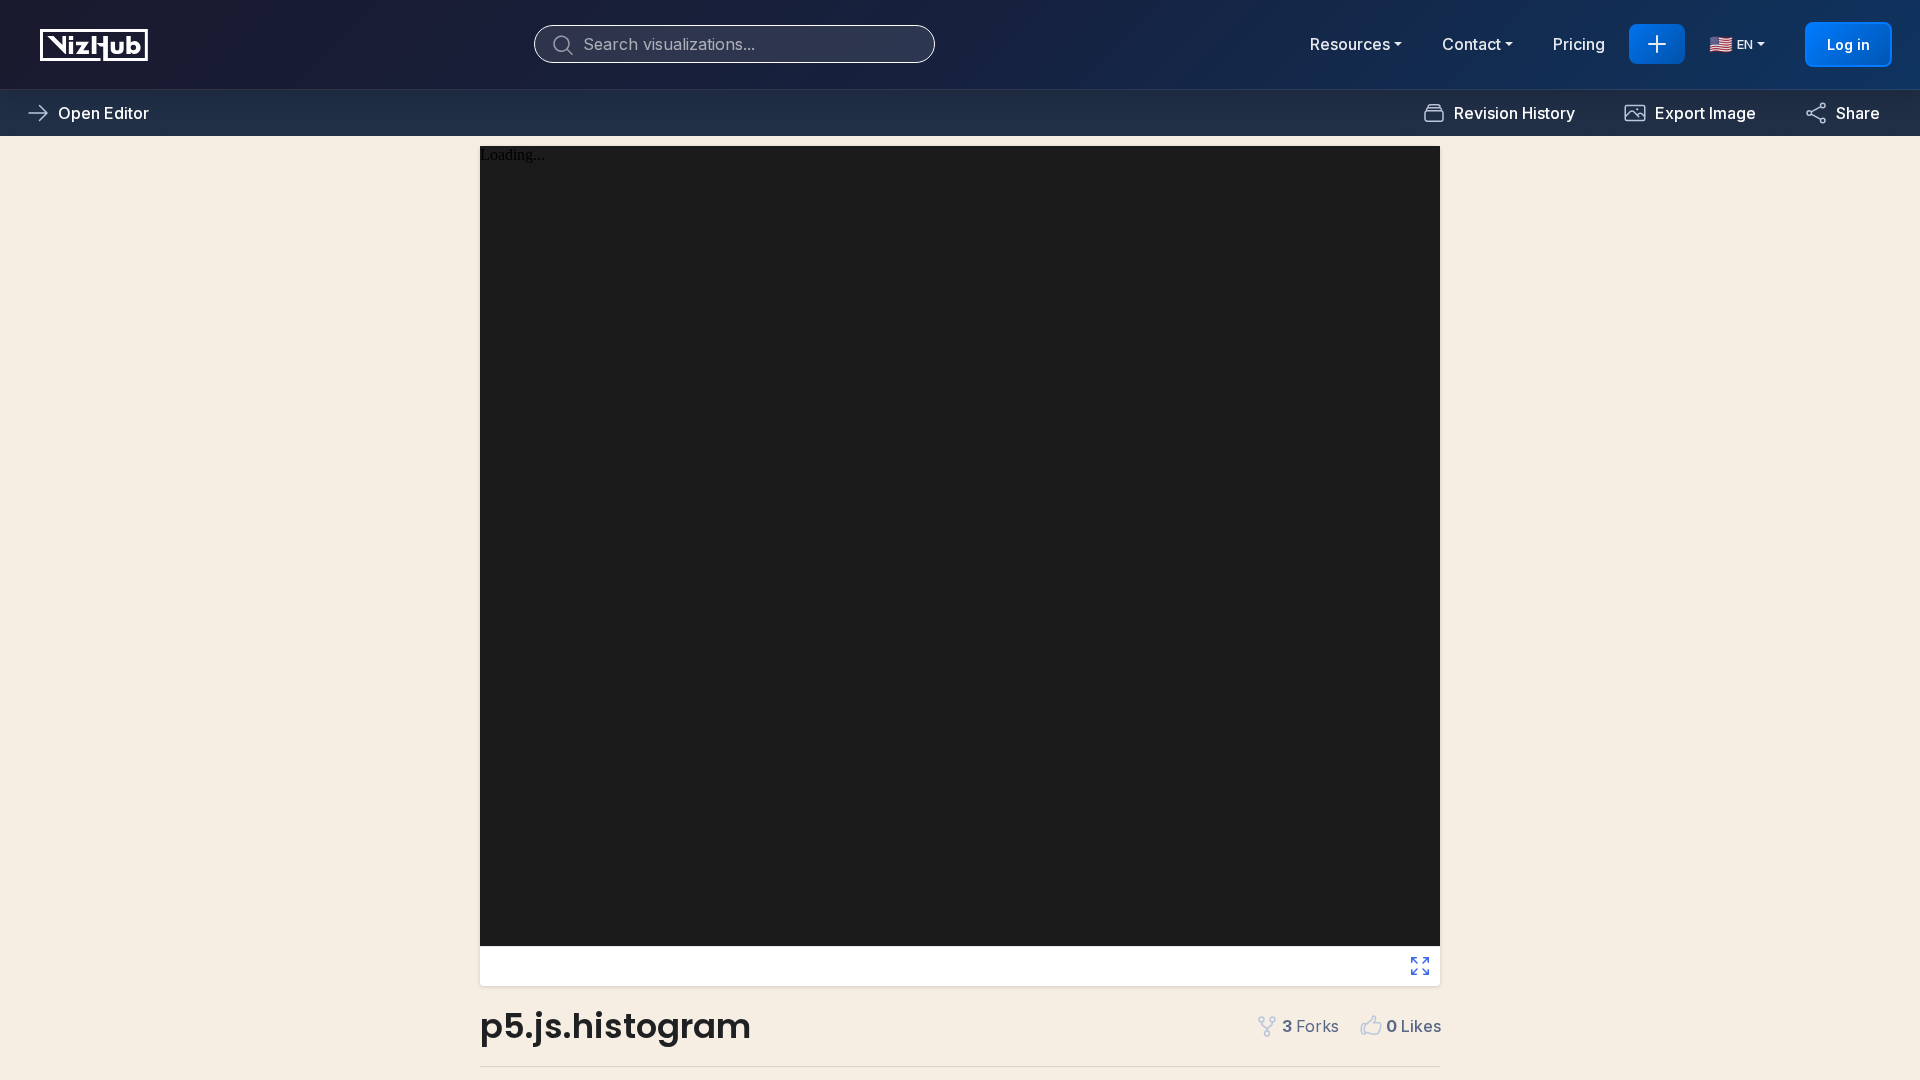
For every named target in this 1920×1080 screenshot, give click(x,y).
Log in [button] (1848, 44)
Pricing (1579, 44)
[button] (1689, 113)
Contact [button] (1471, 44)
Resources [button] (1350, 44)
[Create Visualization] (1657, 44)
